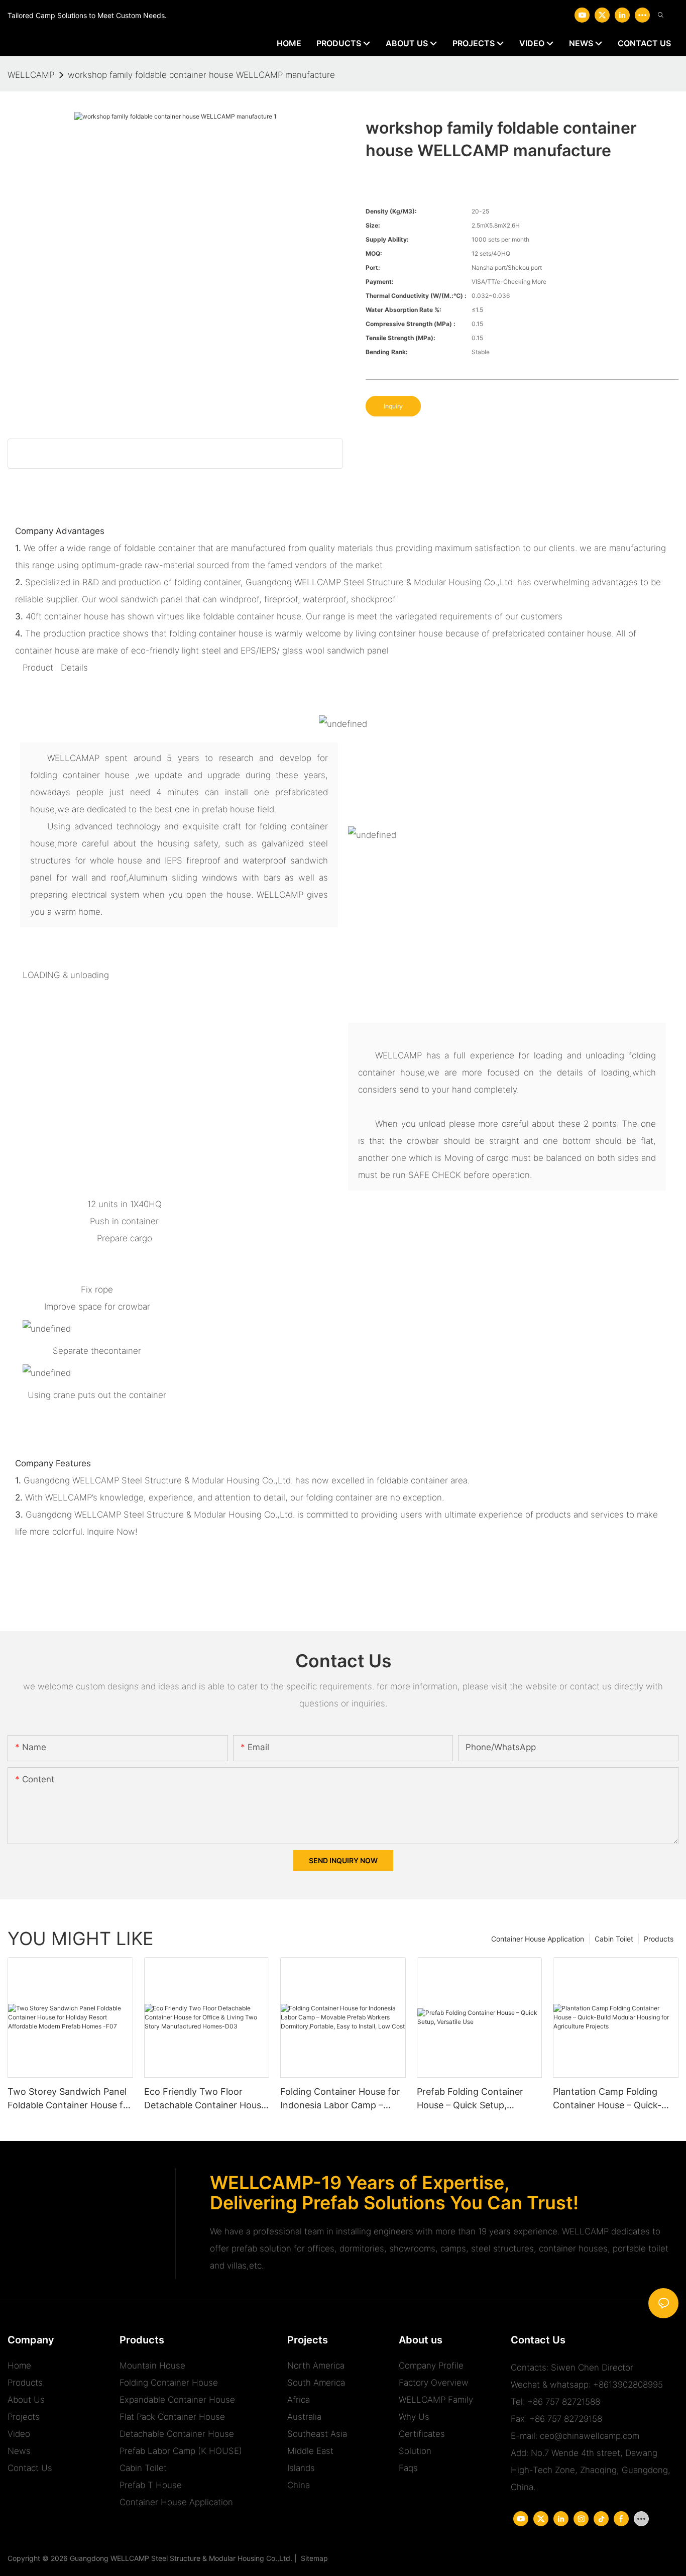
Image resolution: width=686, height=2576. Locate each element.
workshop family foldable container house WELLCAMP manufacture (201, 75)
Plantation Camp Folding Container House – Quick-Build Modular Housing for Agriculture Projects (608, 2099)
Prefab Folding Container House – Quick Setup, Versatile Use (470, 2099)
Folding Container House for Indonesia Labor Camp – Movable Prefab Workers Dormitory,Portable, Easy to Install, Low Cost (340, 2099)
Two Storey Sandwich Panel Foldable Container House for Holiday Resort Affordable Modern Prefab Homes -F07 (70, 2099)
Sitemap (312, 2558)
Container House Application (538, 1939)
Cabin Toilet (614, 1939)
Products (659, 1939)
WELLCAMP (31, 75)
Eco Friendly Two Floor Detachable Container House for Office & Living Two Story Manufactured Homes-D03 (206, 2099)
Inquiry (393, 406)
